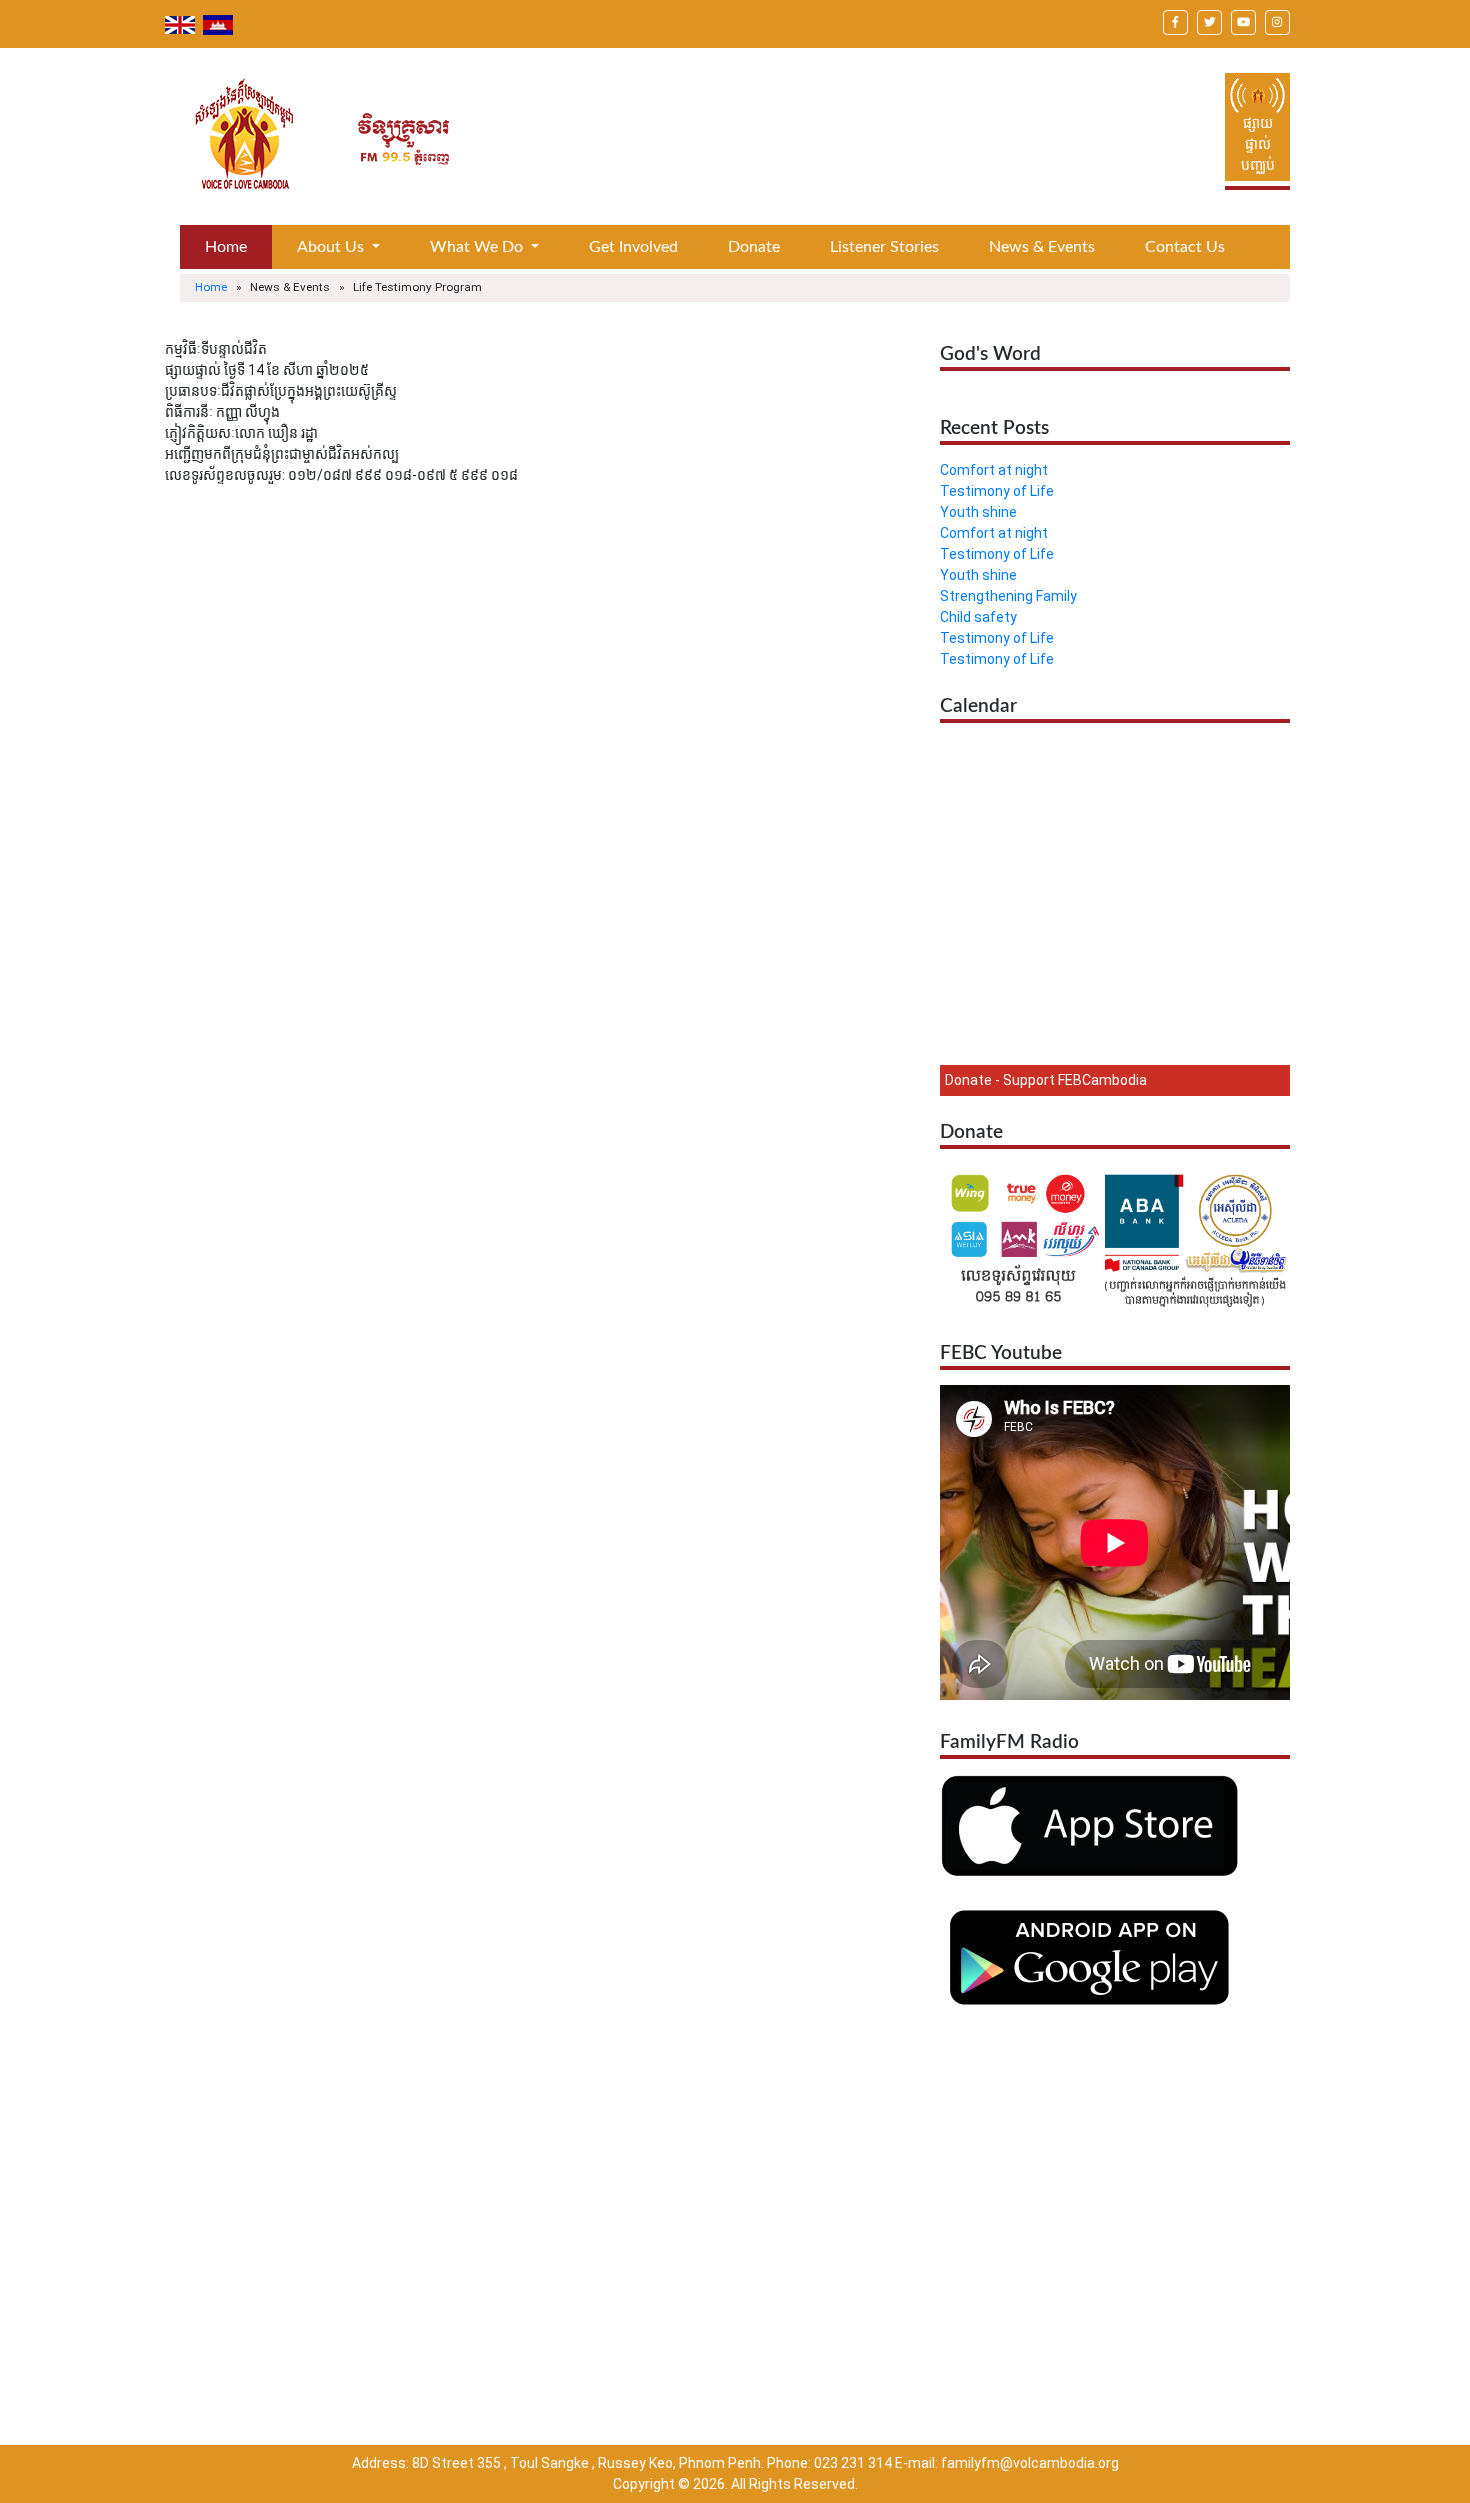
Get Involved (633, 247)
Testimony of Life (997, 491)
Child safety (978, 617)
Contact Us (1185, 247)
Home (226, 247)
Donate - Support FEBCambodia (1046, 1080)
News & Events (1042, 247)
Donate (754, 247)
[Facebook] (1175, 21)
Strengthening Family (1008, 596)
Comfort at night (994, 470)
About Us (332, 247)
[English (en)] (181, 24)
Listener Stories (884, 247)
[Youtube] (1243, 21)
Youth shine (978, 512)
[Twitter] (1209, 21)
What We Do (478, 247)
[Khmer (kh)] (218, 24)
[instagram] (1277, 21)
